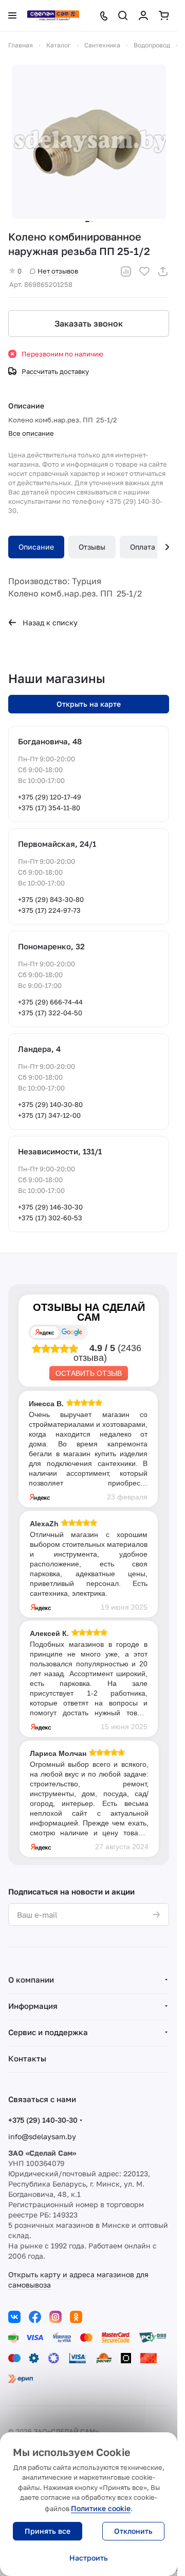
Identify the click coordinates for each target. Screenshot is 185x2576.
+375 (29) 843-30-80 (51, 899)
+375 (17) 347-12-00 (49, 1115)
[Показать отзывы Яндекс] (45, 1332)
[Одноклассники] (76, 2317)
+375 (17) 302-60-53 (50, 1218)
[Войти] (143, 15)
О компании (31, 1980)
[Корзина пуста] (164, 15)
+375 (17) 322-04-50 (50, 1013)
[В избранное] (144, 271)
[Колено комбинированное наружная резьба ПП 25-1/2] (89, 142)
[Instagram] (55, 2317)
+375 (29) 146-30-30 (50, 1207)
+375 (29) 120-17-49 (50, 797)
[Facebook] (35, 2317)
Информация (33, 2006)
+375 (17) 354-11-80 (49, 808)
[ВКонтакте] (14, 2317)
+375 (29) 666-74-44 (50, 1002)
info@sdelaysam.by (42, 2136)
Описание (36, 547)
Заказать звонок (89, 323)
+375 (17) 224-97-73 (49, 910)
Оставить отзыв (89, 1373)
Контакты (27, 2058)
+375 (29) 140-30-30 (43, 2120)
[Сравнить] (126, 271)
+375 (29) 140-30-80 (50, 1104)
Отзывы (92, 547)
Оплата (143, 547)
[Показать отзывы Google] (72, 1332)
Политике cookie (101, 2508)
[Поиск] (123, 15)
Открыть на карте (89, 704)
